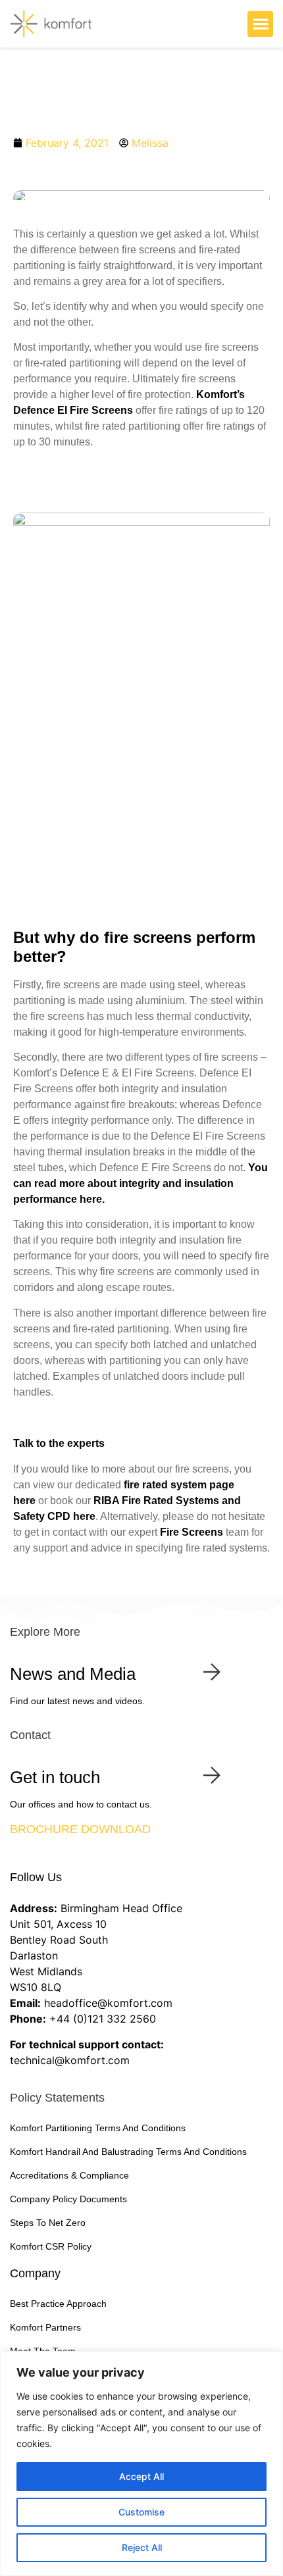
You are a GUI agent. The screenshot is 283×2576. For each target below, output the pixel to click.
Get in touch (55, 1777)
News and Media (73, 1674)
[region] (141, 2463)
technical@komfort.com (70, 2060)
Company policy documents (68, 2199)
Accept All (141, 2476)
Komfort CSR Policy (51, 2246)
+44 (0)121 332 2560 (103, 2019)
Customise (141, 2512)
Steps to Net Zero (48, 2223)
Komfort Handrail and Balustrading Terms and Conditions (128, 2152)
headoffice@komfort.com (108, 2003)
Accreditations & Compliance (69, 2175)
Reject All (142, 2547)
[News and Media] (212, 1672)
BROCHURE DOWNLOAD (80, 1829)
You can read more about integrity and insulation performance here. (141, 1183)
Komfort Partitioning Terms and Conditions (98, 2128)
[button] (260, 24)
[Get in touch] (212, 1775)
